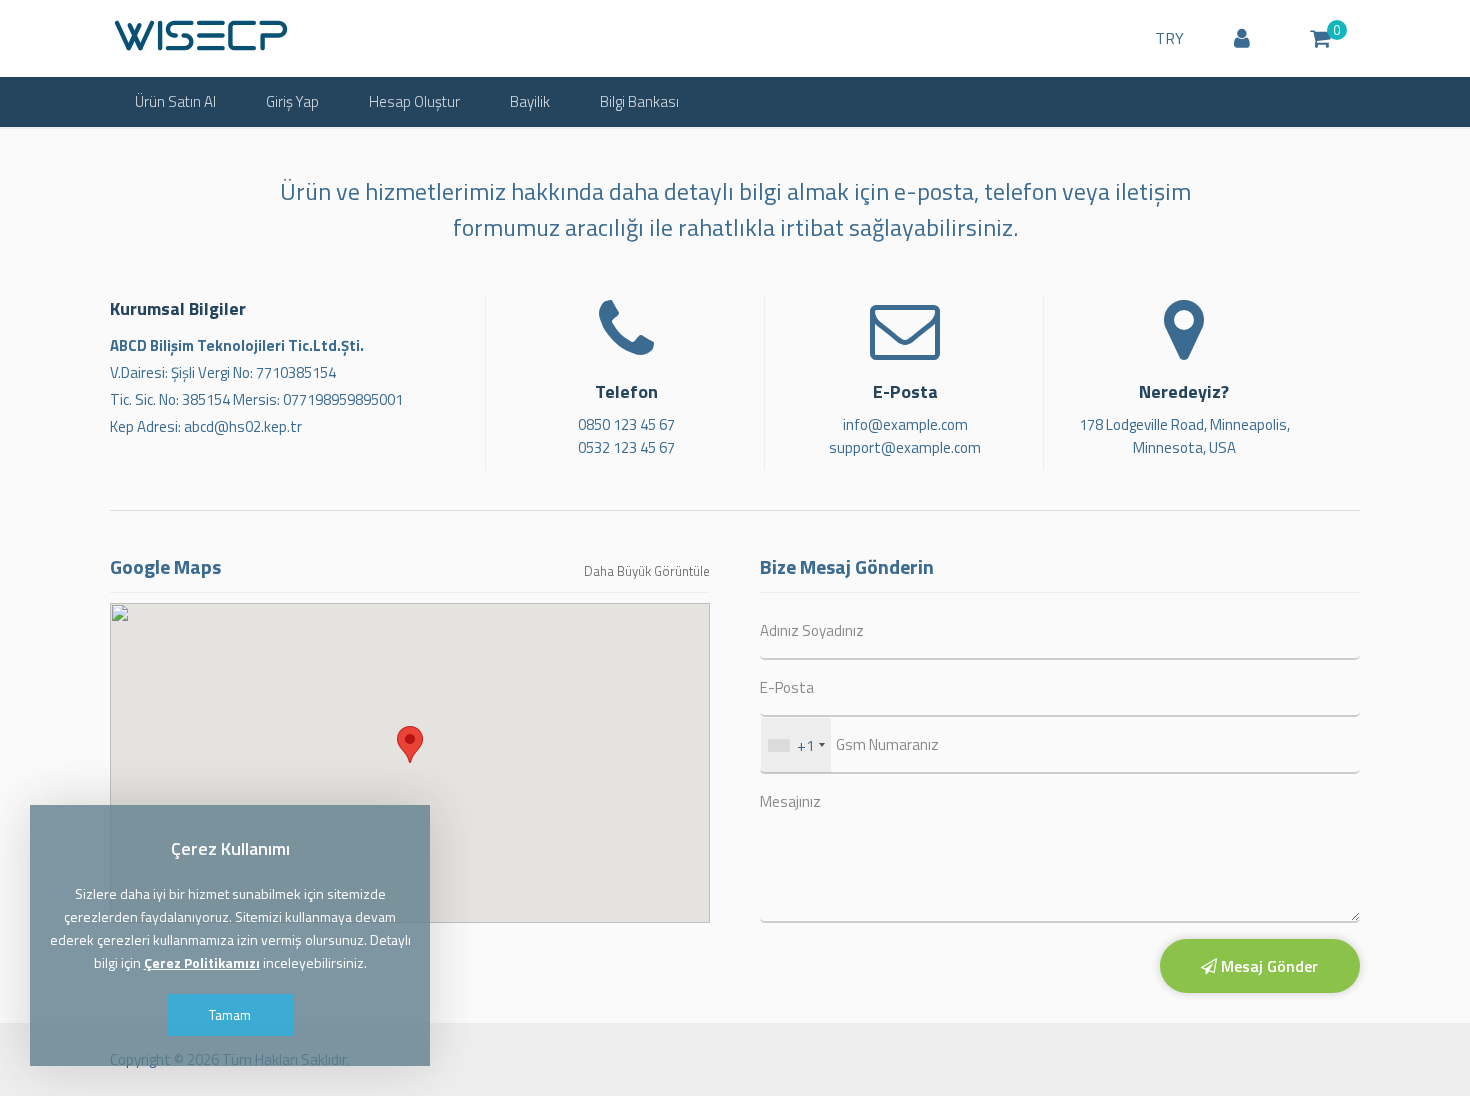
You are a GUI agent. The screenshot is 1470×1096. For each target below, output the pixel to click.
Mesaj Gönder (1267, 966)
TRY (1169, 38)
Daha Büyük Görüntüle (647, 571)
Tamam (230, 1014)
